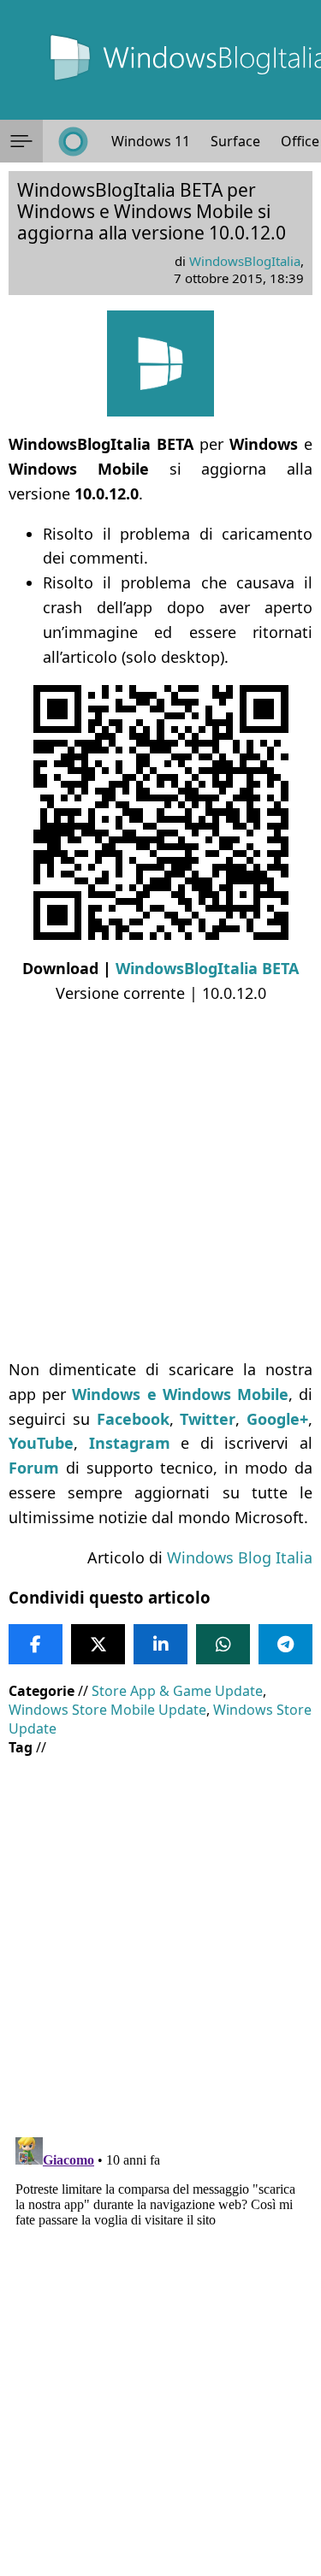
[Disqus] (160, 2344)
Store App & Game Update (177, 1691)
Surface (235, 141)
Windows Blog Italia (240, 1557)
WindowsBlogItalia (245, 261)
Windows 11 (151, 141)
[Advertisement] (160, 1182)
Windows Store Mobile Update (107, 1710)
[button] (21, 141)
